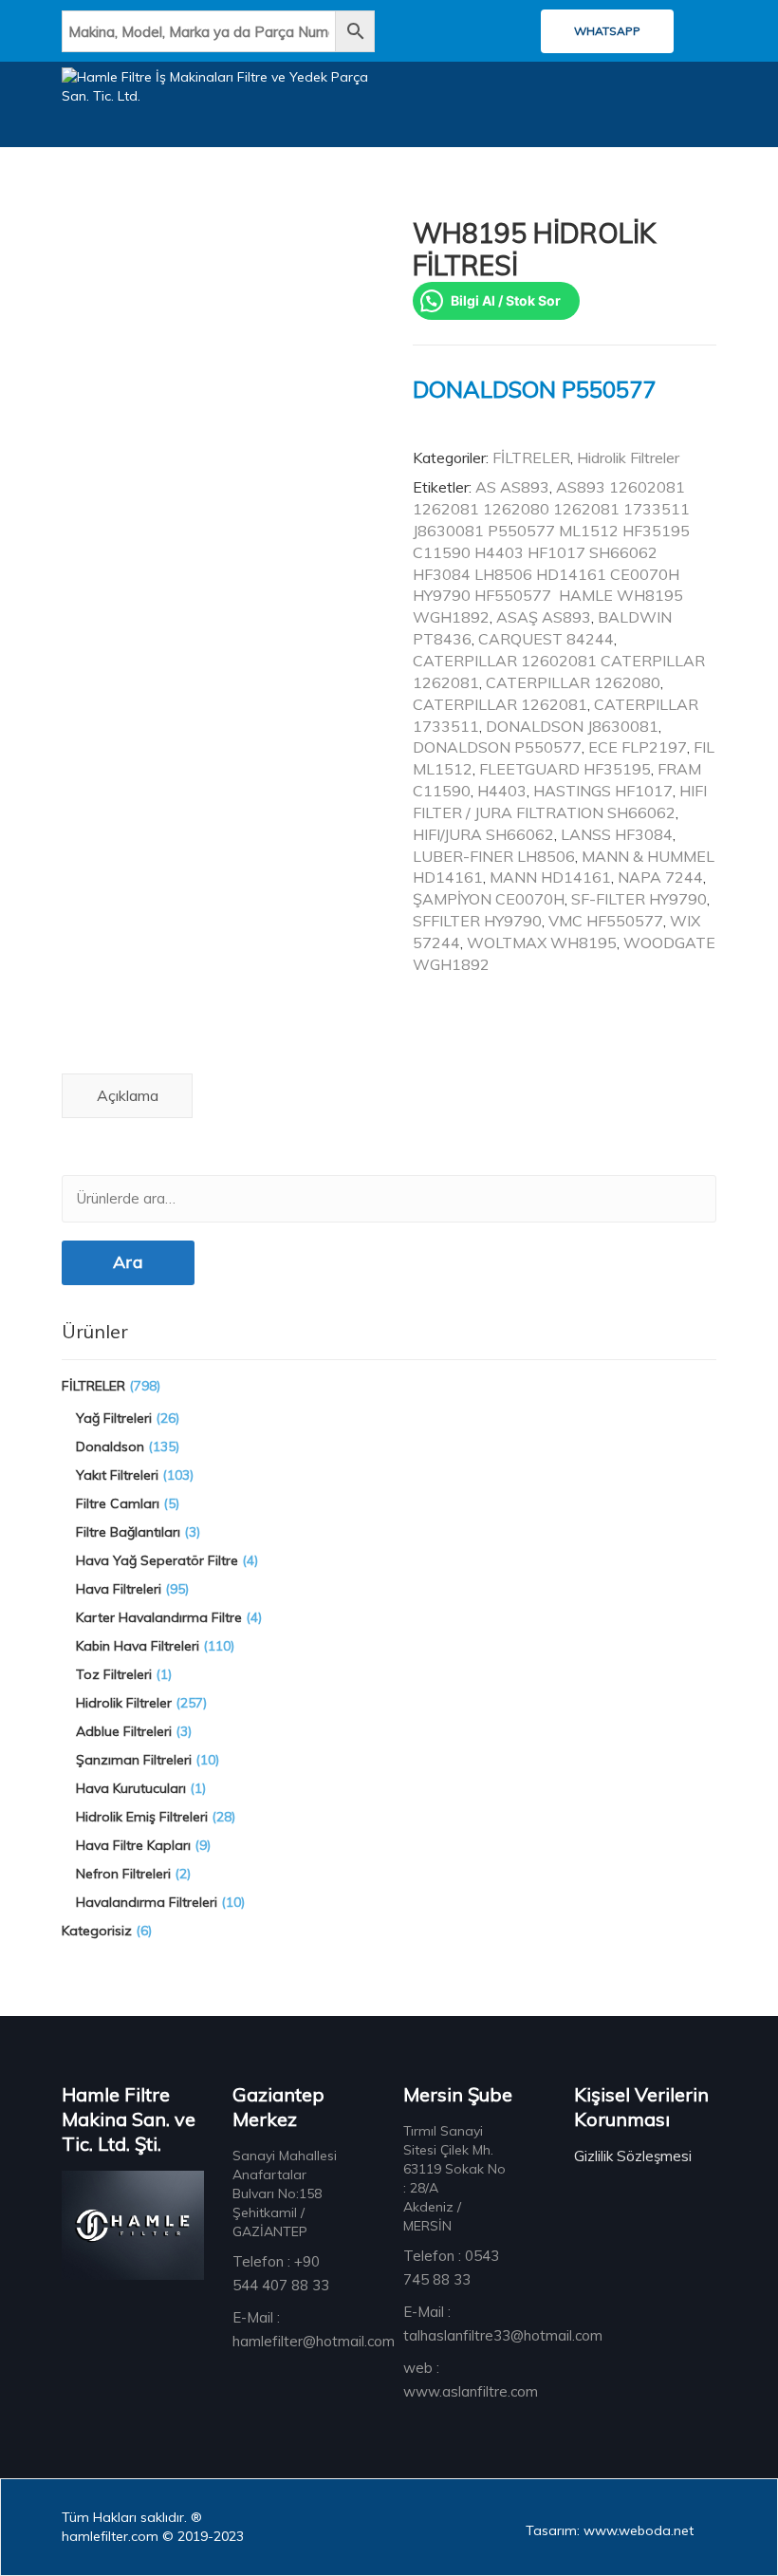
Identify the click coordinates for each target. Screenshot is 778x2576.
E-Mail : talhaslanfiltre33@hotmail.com (503, 2324)
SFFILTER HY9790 (477, 921)
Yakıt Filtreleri (117, 1475)
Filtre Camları (118, 1503)
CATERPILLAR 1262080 (573, 682)
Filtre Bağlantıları (128, 1532)
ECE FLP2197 (638, 747)
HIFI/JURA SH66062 (483, 834)
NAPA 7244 (660, 877)
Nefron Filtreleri (123, 1874)
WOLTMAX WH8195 (542, 943)
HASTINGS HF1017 (603, 791)
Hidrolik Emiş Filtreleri (142, 1817)
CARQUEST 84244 (546, 639)
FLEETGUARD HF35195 (565, 769)
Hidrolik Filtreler (628, 457)
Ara (128, 1262)
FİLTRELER (531, 457)
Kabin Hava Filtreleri (138, 1646)
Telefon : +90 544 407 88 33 (281, 2273)
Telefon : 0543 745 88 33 (451, 2268)
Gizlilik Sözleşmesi (633, 2156)
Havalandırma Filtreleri (147, 1902)
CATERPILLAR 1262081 (500, 704)
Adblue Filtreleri (124, 1731)
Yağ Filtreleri (114, 1418)
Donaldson (110, 1447)
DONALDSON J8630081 (572, 726)
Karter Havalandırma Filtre (159, 1617)
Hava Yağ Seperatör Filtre (157, 1560)
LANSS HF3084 (617, 834)
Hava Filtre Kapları (133, 1845)
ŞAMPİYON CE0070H (489, 899)
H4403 (502, 791)
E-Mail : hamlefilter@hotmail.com (314, 2329)
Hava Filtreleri (119, 1589)
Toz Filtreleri (114, 1674)
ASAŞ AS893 (544, 617)
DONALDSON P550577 (497, 747)
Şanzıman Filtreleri (134, 1760)
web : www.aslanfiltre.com (471, 2380)
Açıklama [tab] (128, 1095)
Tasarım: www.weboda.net (610, 2530)
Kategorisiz (97, 1931)
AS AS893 (512, 487)
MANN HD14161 (550, 877)
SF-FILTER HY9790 (639, 899)
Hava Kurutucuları (131, 1788)
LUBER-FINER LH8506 (494, 856)
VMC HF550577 (606, 921)
